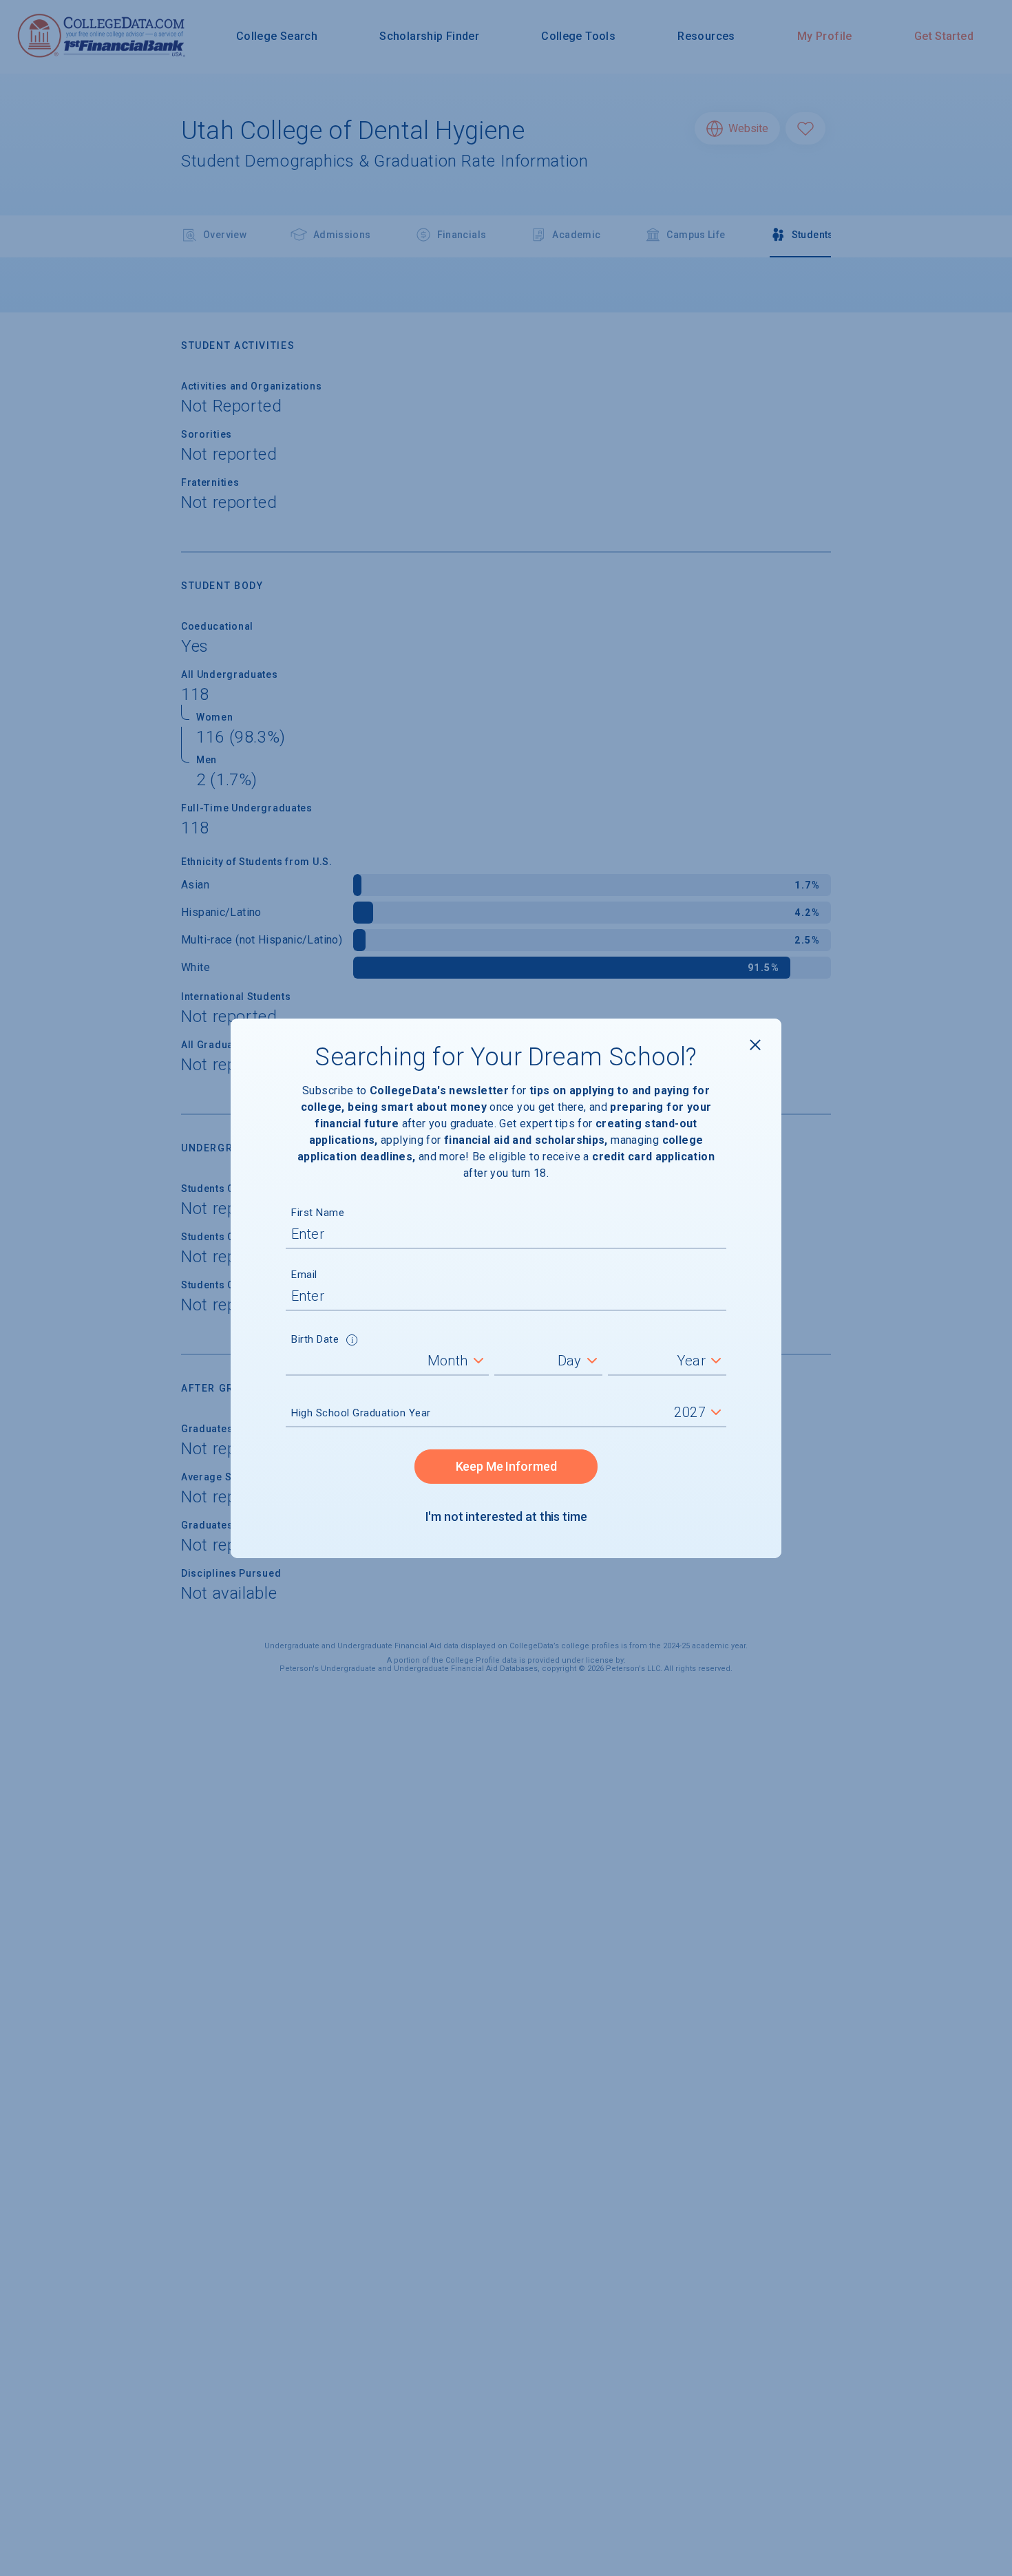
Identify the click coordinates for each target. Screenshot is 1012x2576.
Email (304, 1275)
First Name (318, 1213)
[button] (352, 1341)
